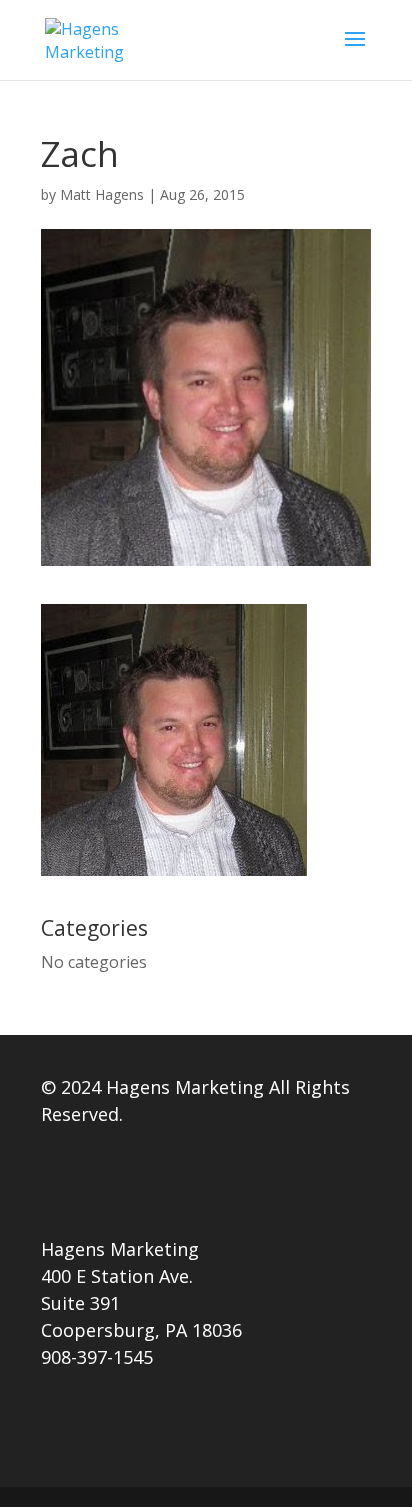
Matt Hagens (102, 194)
